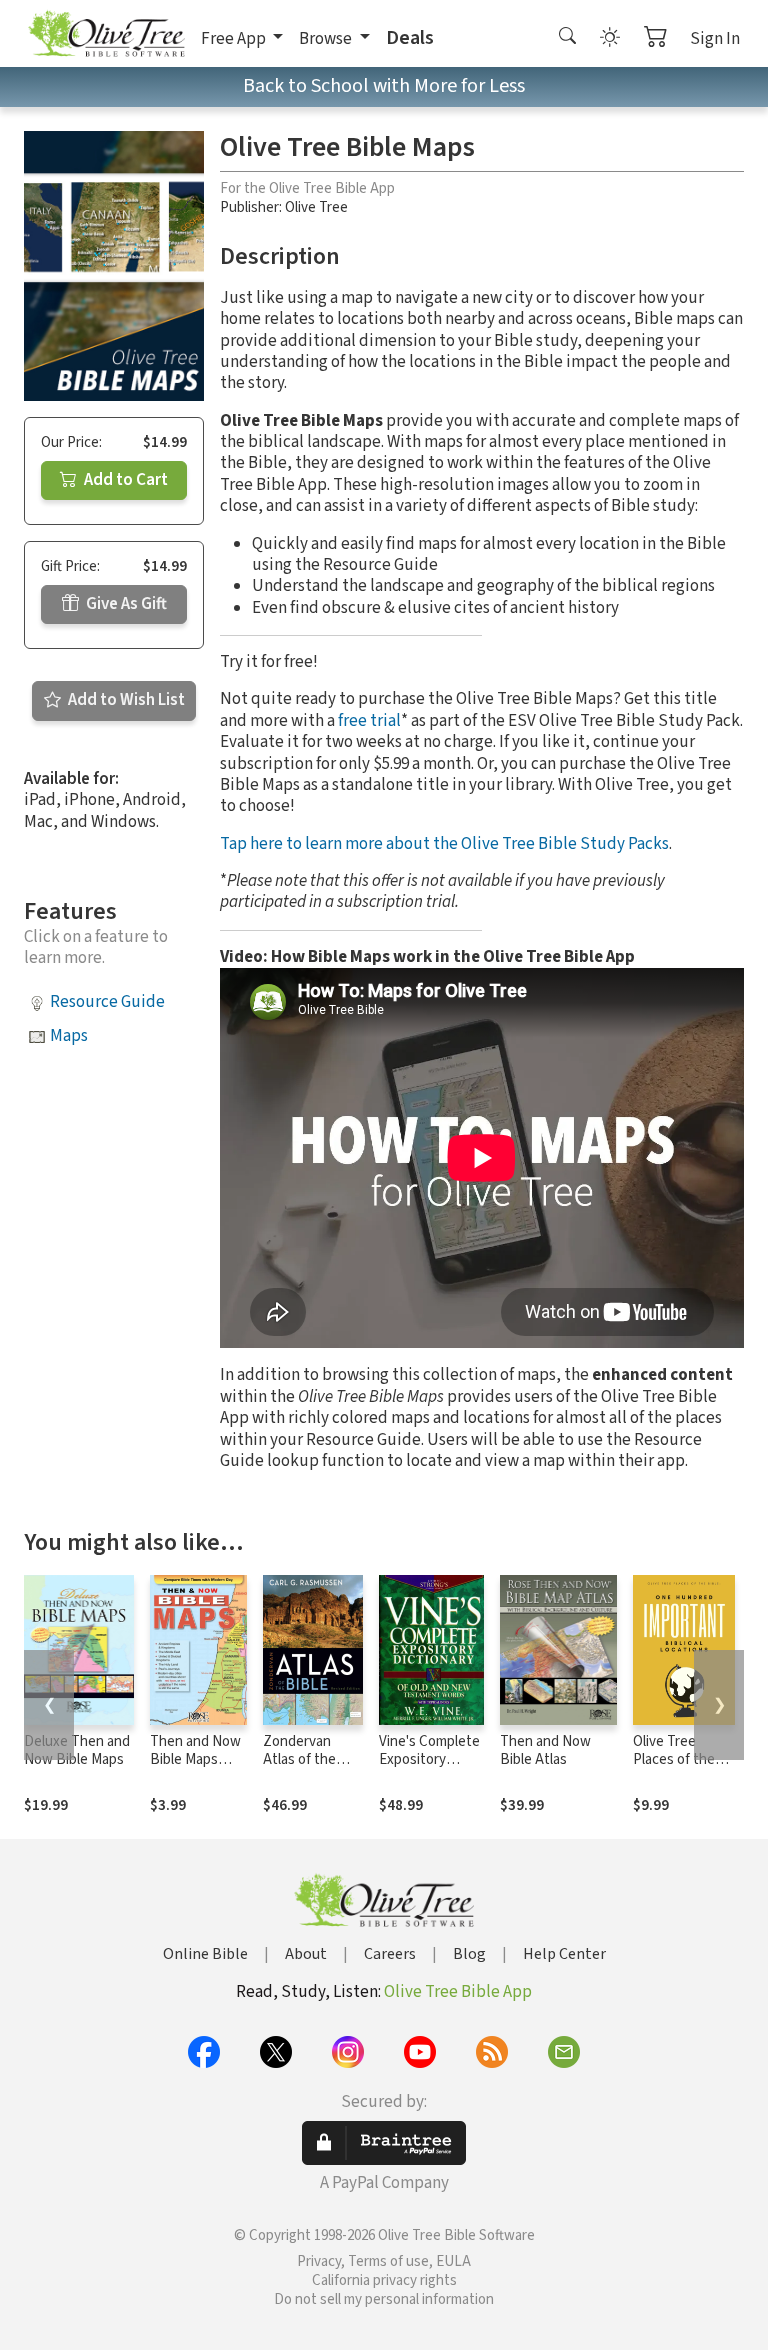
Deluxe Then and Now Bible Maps (77, 1751)
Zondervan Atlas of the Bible (299, 1760)
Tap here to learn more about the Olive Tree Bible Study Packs (444, 844)
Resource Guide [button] (107, 1002)
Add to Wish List (125, 700)
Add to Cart (124, 480)
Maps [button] (69, 1036)
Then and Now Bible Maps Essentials (195, 1760)
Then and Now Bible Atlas (545, 1751)
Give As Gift (125, 604)
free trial (369, 721)
